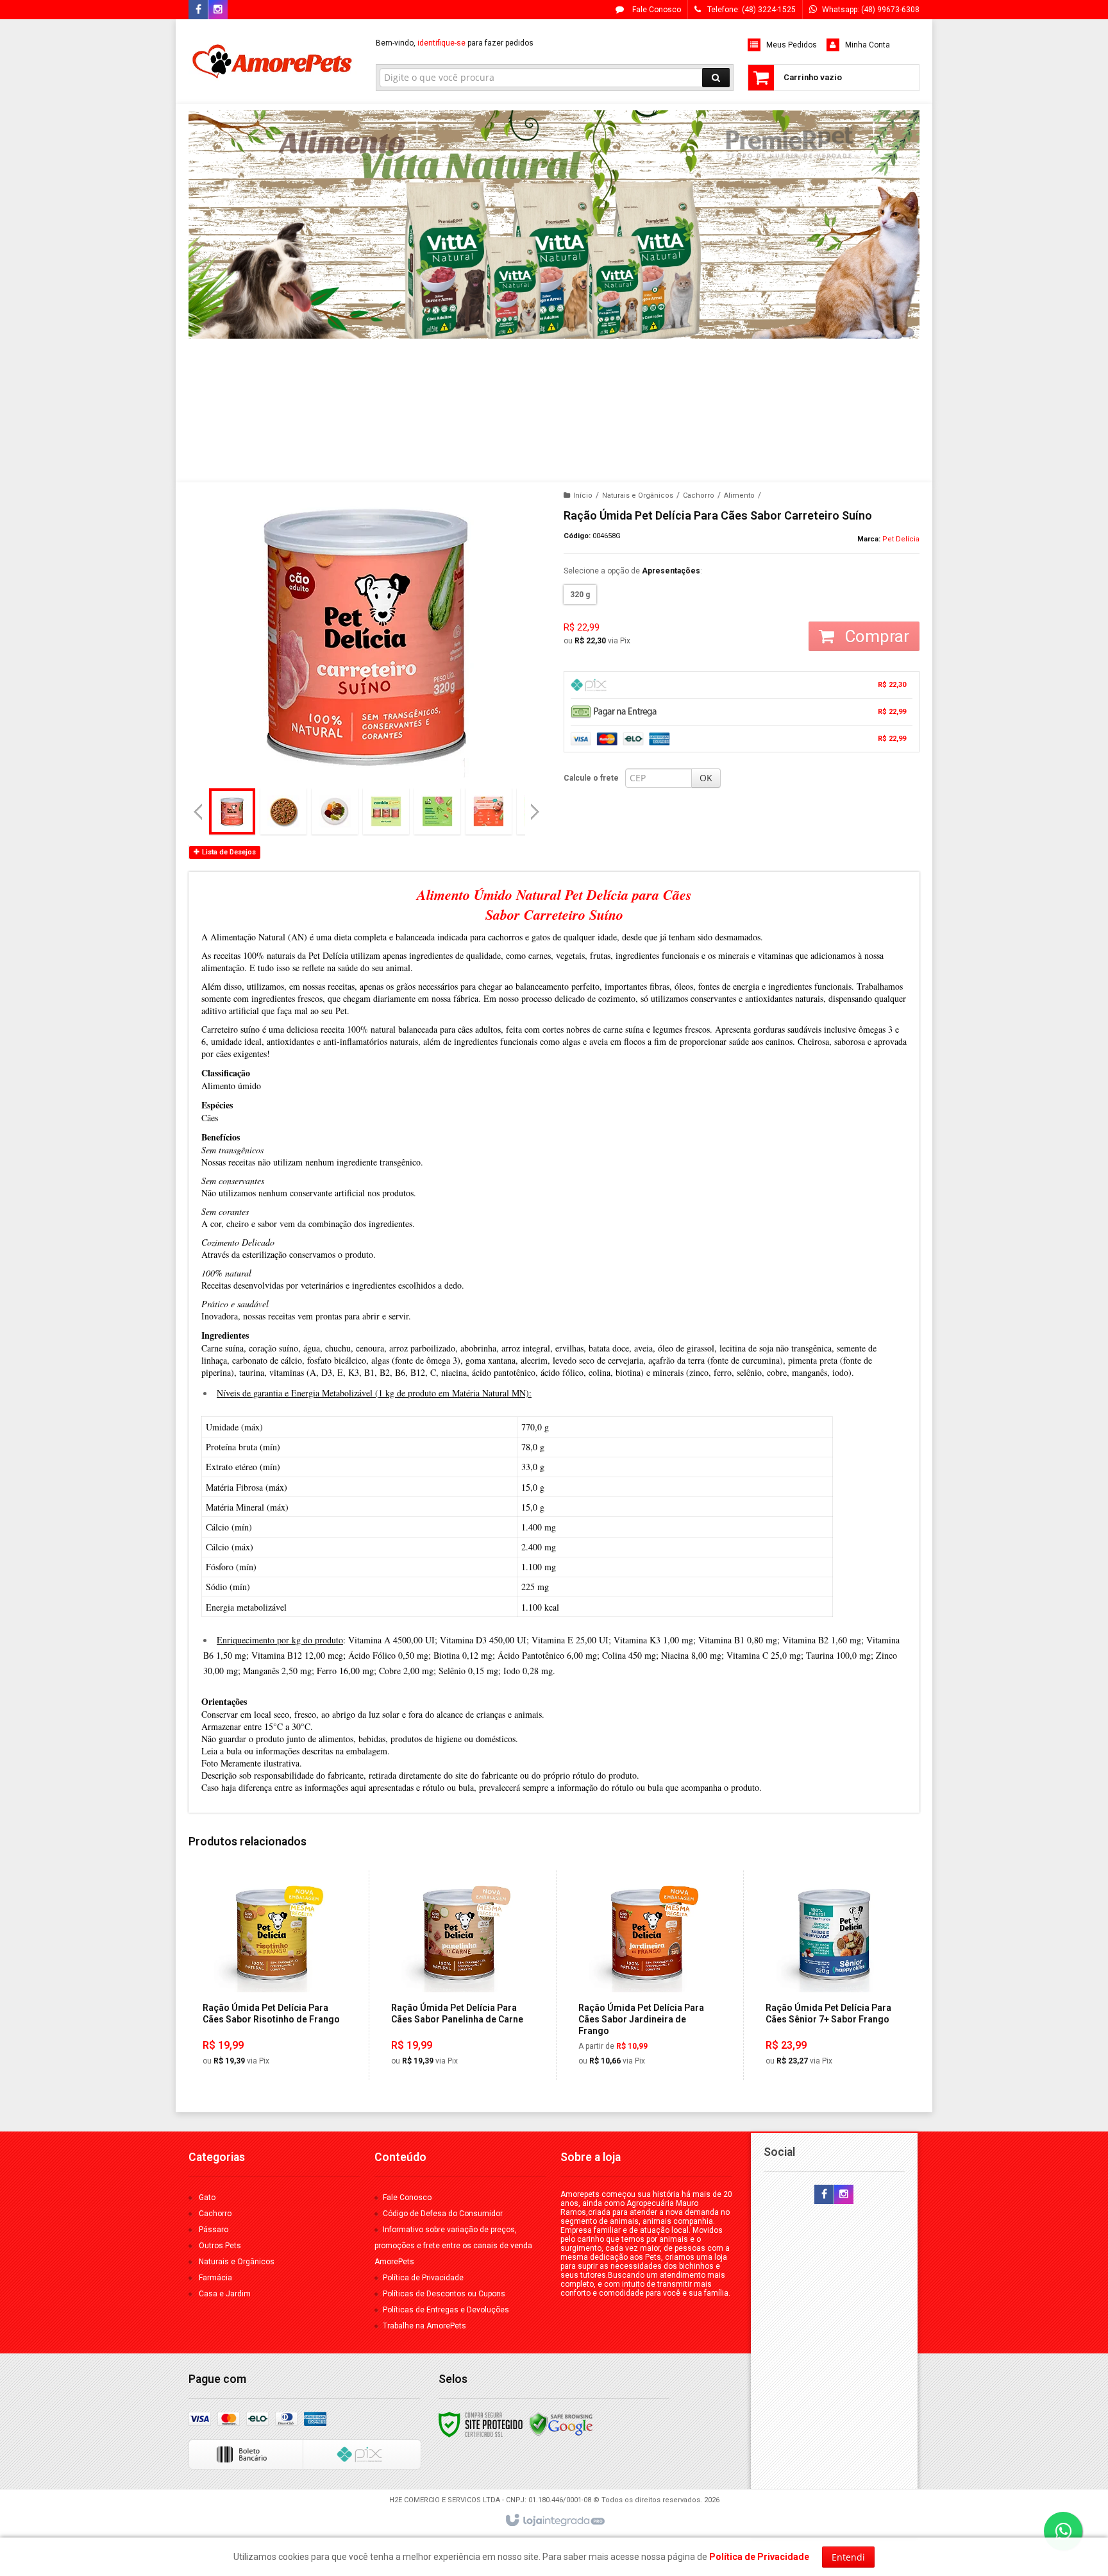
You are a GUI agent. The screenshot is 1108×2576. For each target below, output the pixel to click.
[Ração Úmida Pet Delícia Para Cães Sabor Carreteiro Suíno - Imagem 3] (335, 811)
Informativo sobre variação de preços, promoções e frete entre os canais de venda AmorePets (453, 2246)
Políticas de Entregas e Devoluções (446, 2310)
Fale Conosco (656, 10)
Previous (198, 811)
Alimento (739, 496)
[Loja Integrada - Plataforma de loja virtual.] (554, 2521)
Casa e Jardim (225, 2294)
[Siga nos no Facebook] (198, 10)
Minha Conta (868, 45)
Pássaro (214, 2230)
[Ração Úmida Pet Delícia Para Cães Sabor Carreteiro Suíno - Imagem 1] (232, 811)
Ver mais (279, 2021)
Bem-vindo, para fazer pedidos (455, 43)
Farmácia (215, 2278)
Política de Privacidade (423, 2278)
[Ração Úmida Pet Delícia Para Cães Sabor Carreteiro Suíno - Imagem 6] (489, 811)
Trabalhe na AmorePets (424, 2326)
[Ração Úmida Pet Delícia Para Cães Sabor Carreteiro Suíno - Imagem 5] (437, 811)
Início (583, 496)
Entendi (848, 2557)
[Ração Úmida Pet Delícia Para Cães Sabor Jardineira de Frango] (647, 1975)
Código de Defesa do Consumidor (443, 2214)
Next (536, 806)
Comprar (875, 636)
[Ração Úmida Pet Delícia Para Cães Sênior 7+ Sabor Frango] (834, 1975)
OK (706, 778)
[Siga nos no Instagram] (218, 10)
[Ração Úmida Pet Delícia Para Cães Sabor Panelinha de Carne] (459, 1975)
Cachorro (699, 496)
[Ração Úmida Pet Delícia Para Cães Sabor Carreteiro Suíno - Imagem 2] (283, 811)
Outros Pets (220, 2246)
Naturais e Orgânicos (638, 496)
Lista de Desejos (228, 852)
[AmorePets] (273, 62)
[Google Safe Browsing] (561, 2424)
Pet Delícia (901, 539)
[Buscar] (716, 78)
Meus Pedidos (792, 45)
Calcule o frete (591, 778)
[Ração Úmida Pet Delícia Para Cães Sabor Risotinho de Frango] (271, 1975)
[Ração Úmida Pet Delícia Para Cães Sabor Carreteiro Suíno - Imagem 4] (386, 811)
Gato (207, 2198)
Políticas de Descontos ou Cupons (444, 2294)
